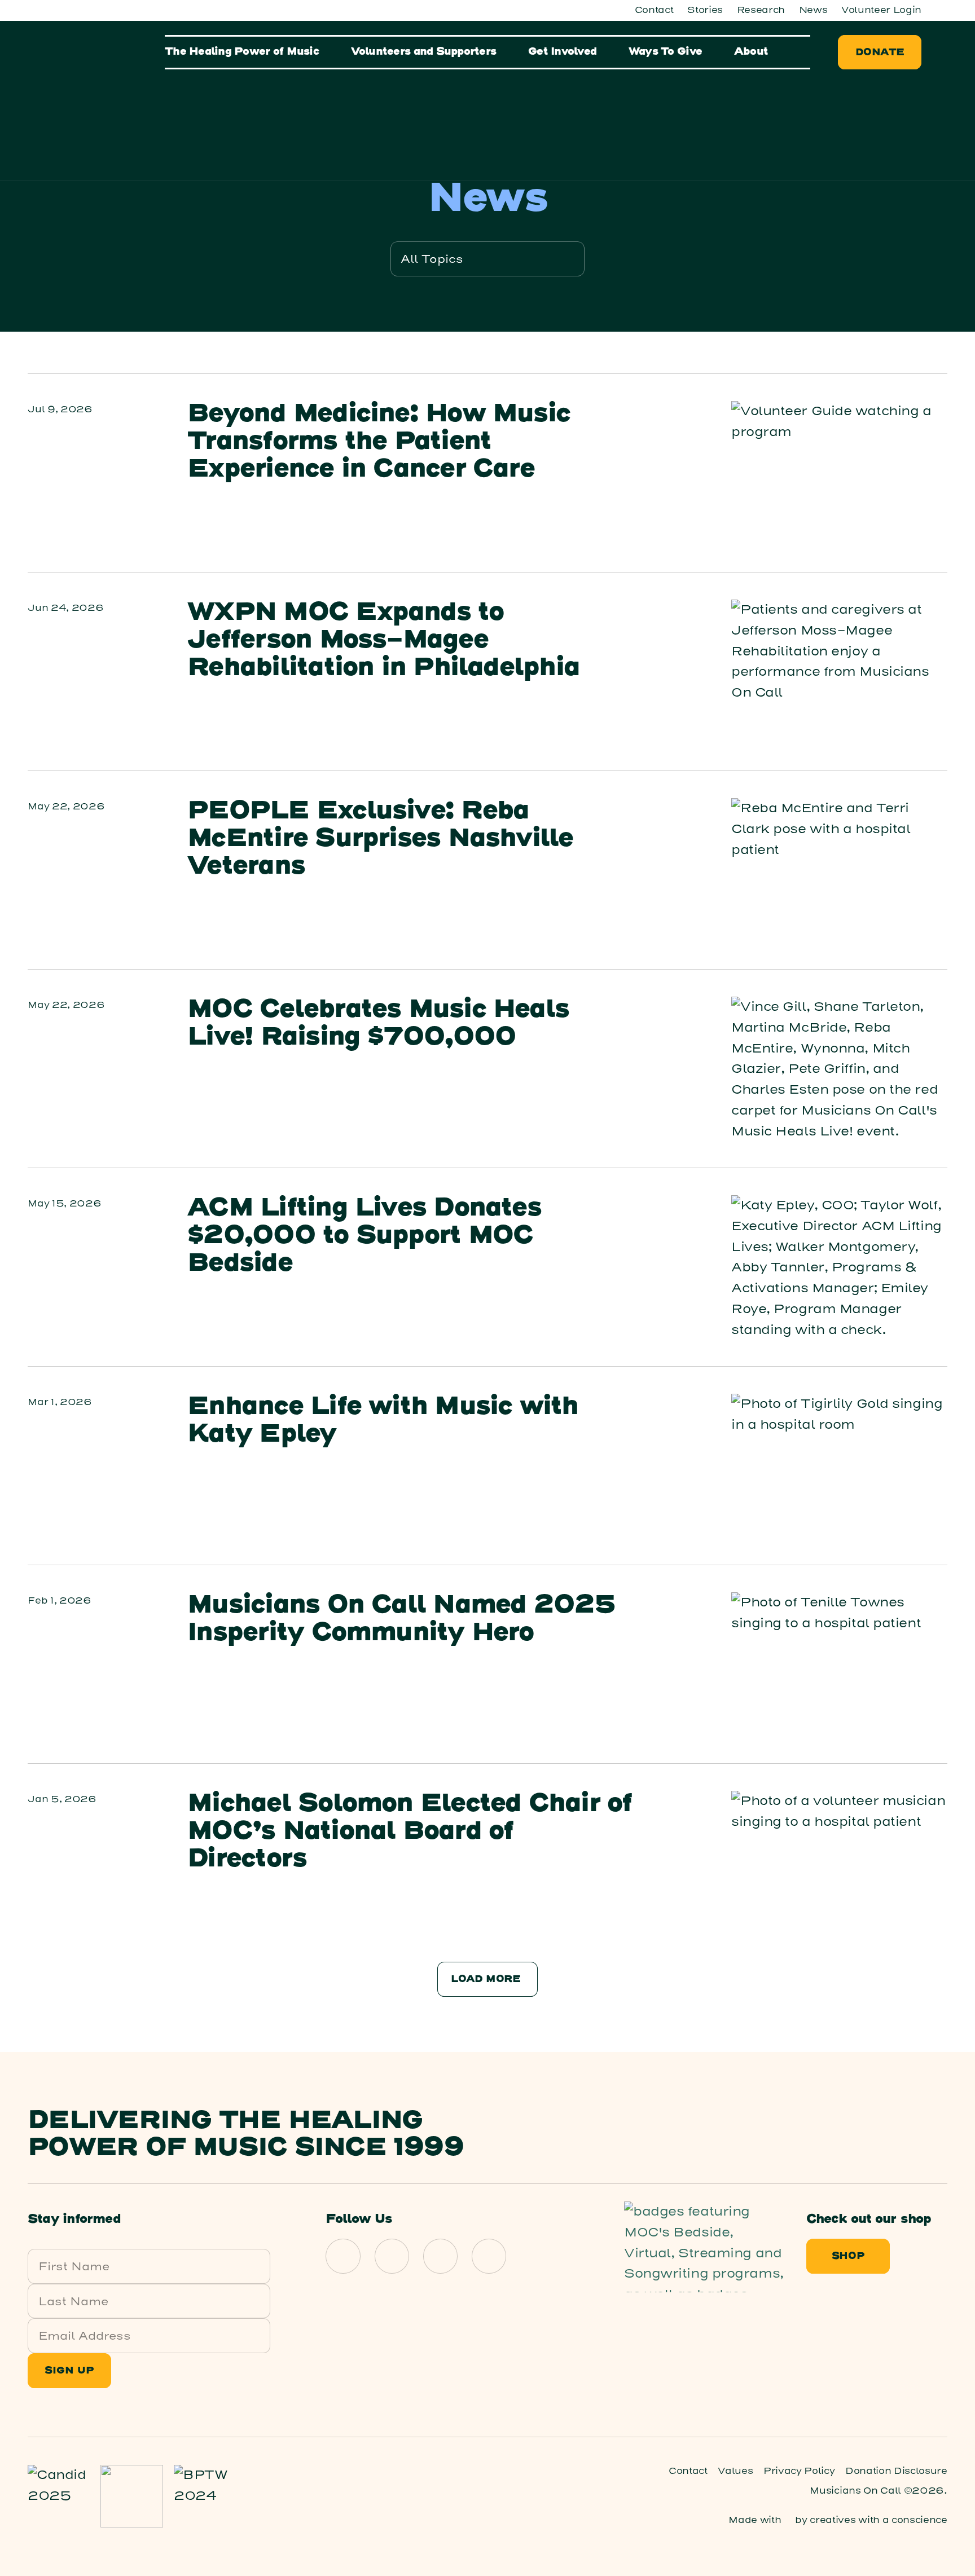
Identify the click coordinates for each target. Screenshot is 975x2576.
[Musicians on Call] (102, 98)
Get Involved (562, 52)
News (813, 10)
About (751, 52)
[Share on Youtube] (441, 2256)
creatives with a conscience (878, 2520)
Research (761, 10)
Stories (705, 10)
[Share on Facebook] (343, 2256)
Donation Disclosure (896, 2471)
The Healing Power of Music (242, 52)
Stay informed (74, 2220)
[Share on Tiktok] (489, 2256)
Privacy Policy (799, 2471)
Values (735, 2471)
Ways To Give (665, 52)
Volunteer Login (881, 10)
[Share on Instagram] (392, 2256)
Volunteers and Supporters (424, 52)
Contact (654, 10)
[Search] (805, 52)
